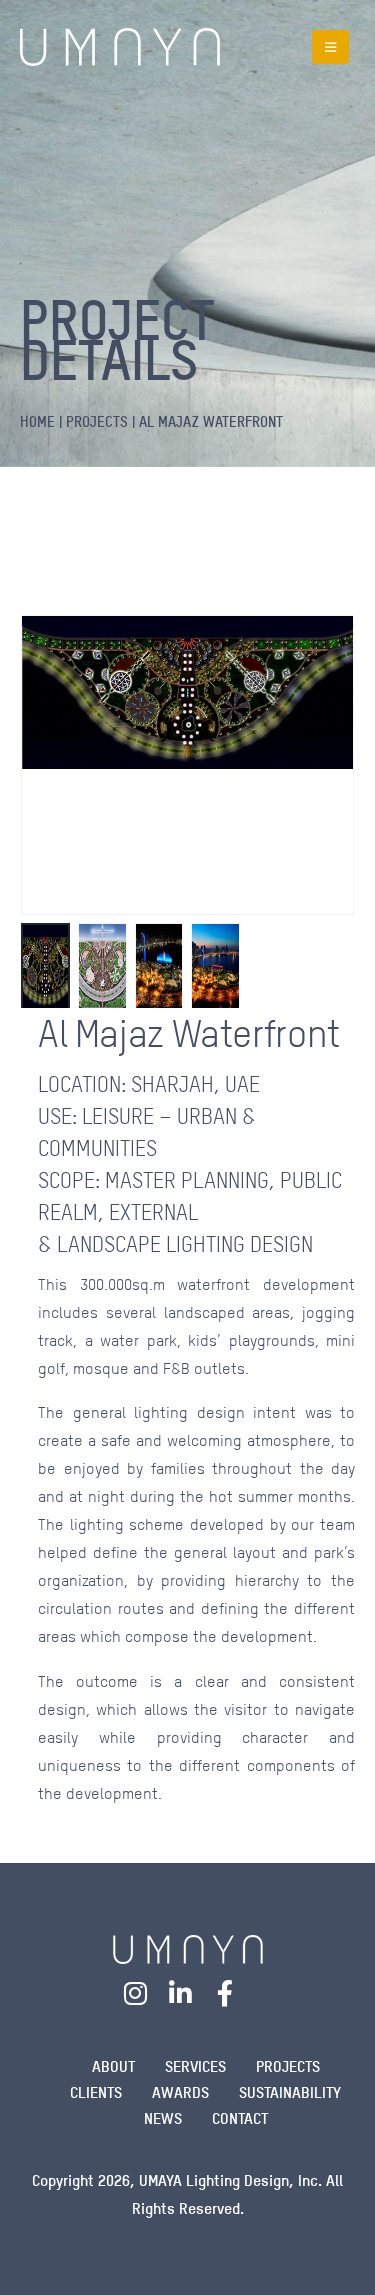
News (163, 2118)
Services (195, 2066)
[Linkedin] (180, 1992)
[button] (330, 47)
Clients (96, 2092)
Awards (180, 2092)
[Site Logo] (120, 47)
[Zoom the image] (188, 1947)
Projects (288, 2066)
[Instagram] (136, 1992)
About (113, 2066)
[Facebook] (225, 1992)
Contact (240, 2118)
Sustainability (290, 2092)
